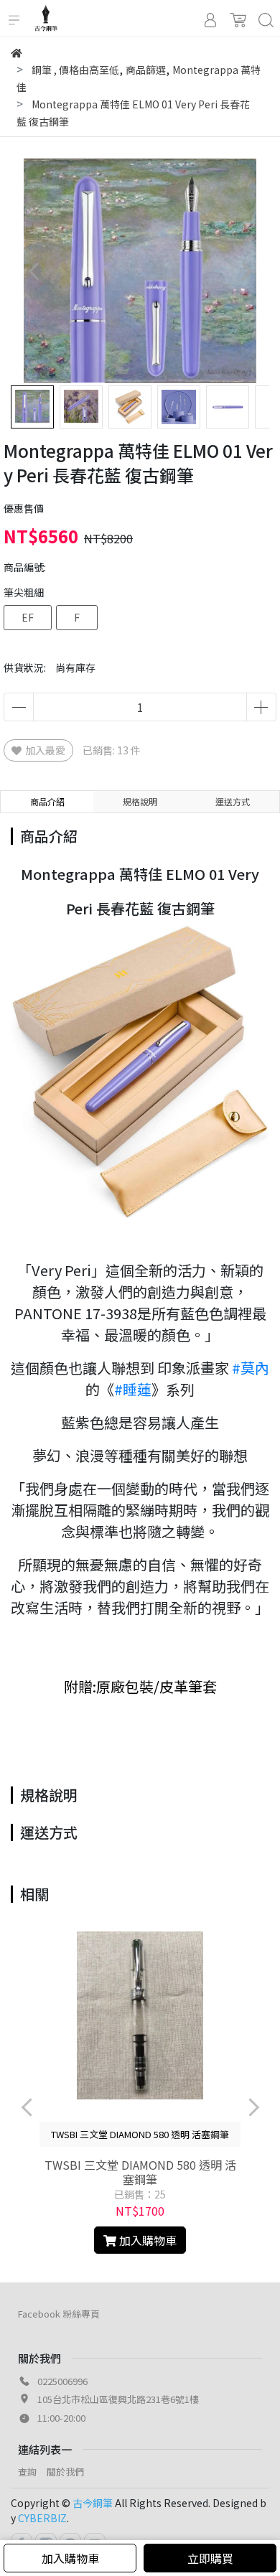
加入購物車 (70, 2558)
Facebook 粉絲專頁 (59, 2314)
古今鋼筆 (93, 2503)
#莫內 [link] (251, 1368)
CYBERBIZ (42, 2518)
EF (28, 617)
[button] (246, 271)
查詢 (27, 2472)
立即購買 (210, 2558)
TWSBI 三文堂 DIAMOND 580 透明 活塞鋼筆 (140, 2172)
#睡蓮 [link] (133, 1389)
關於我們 (65, 2472)
